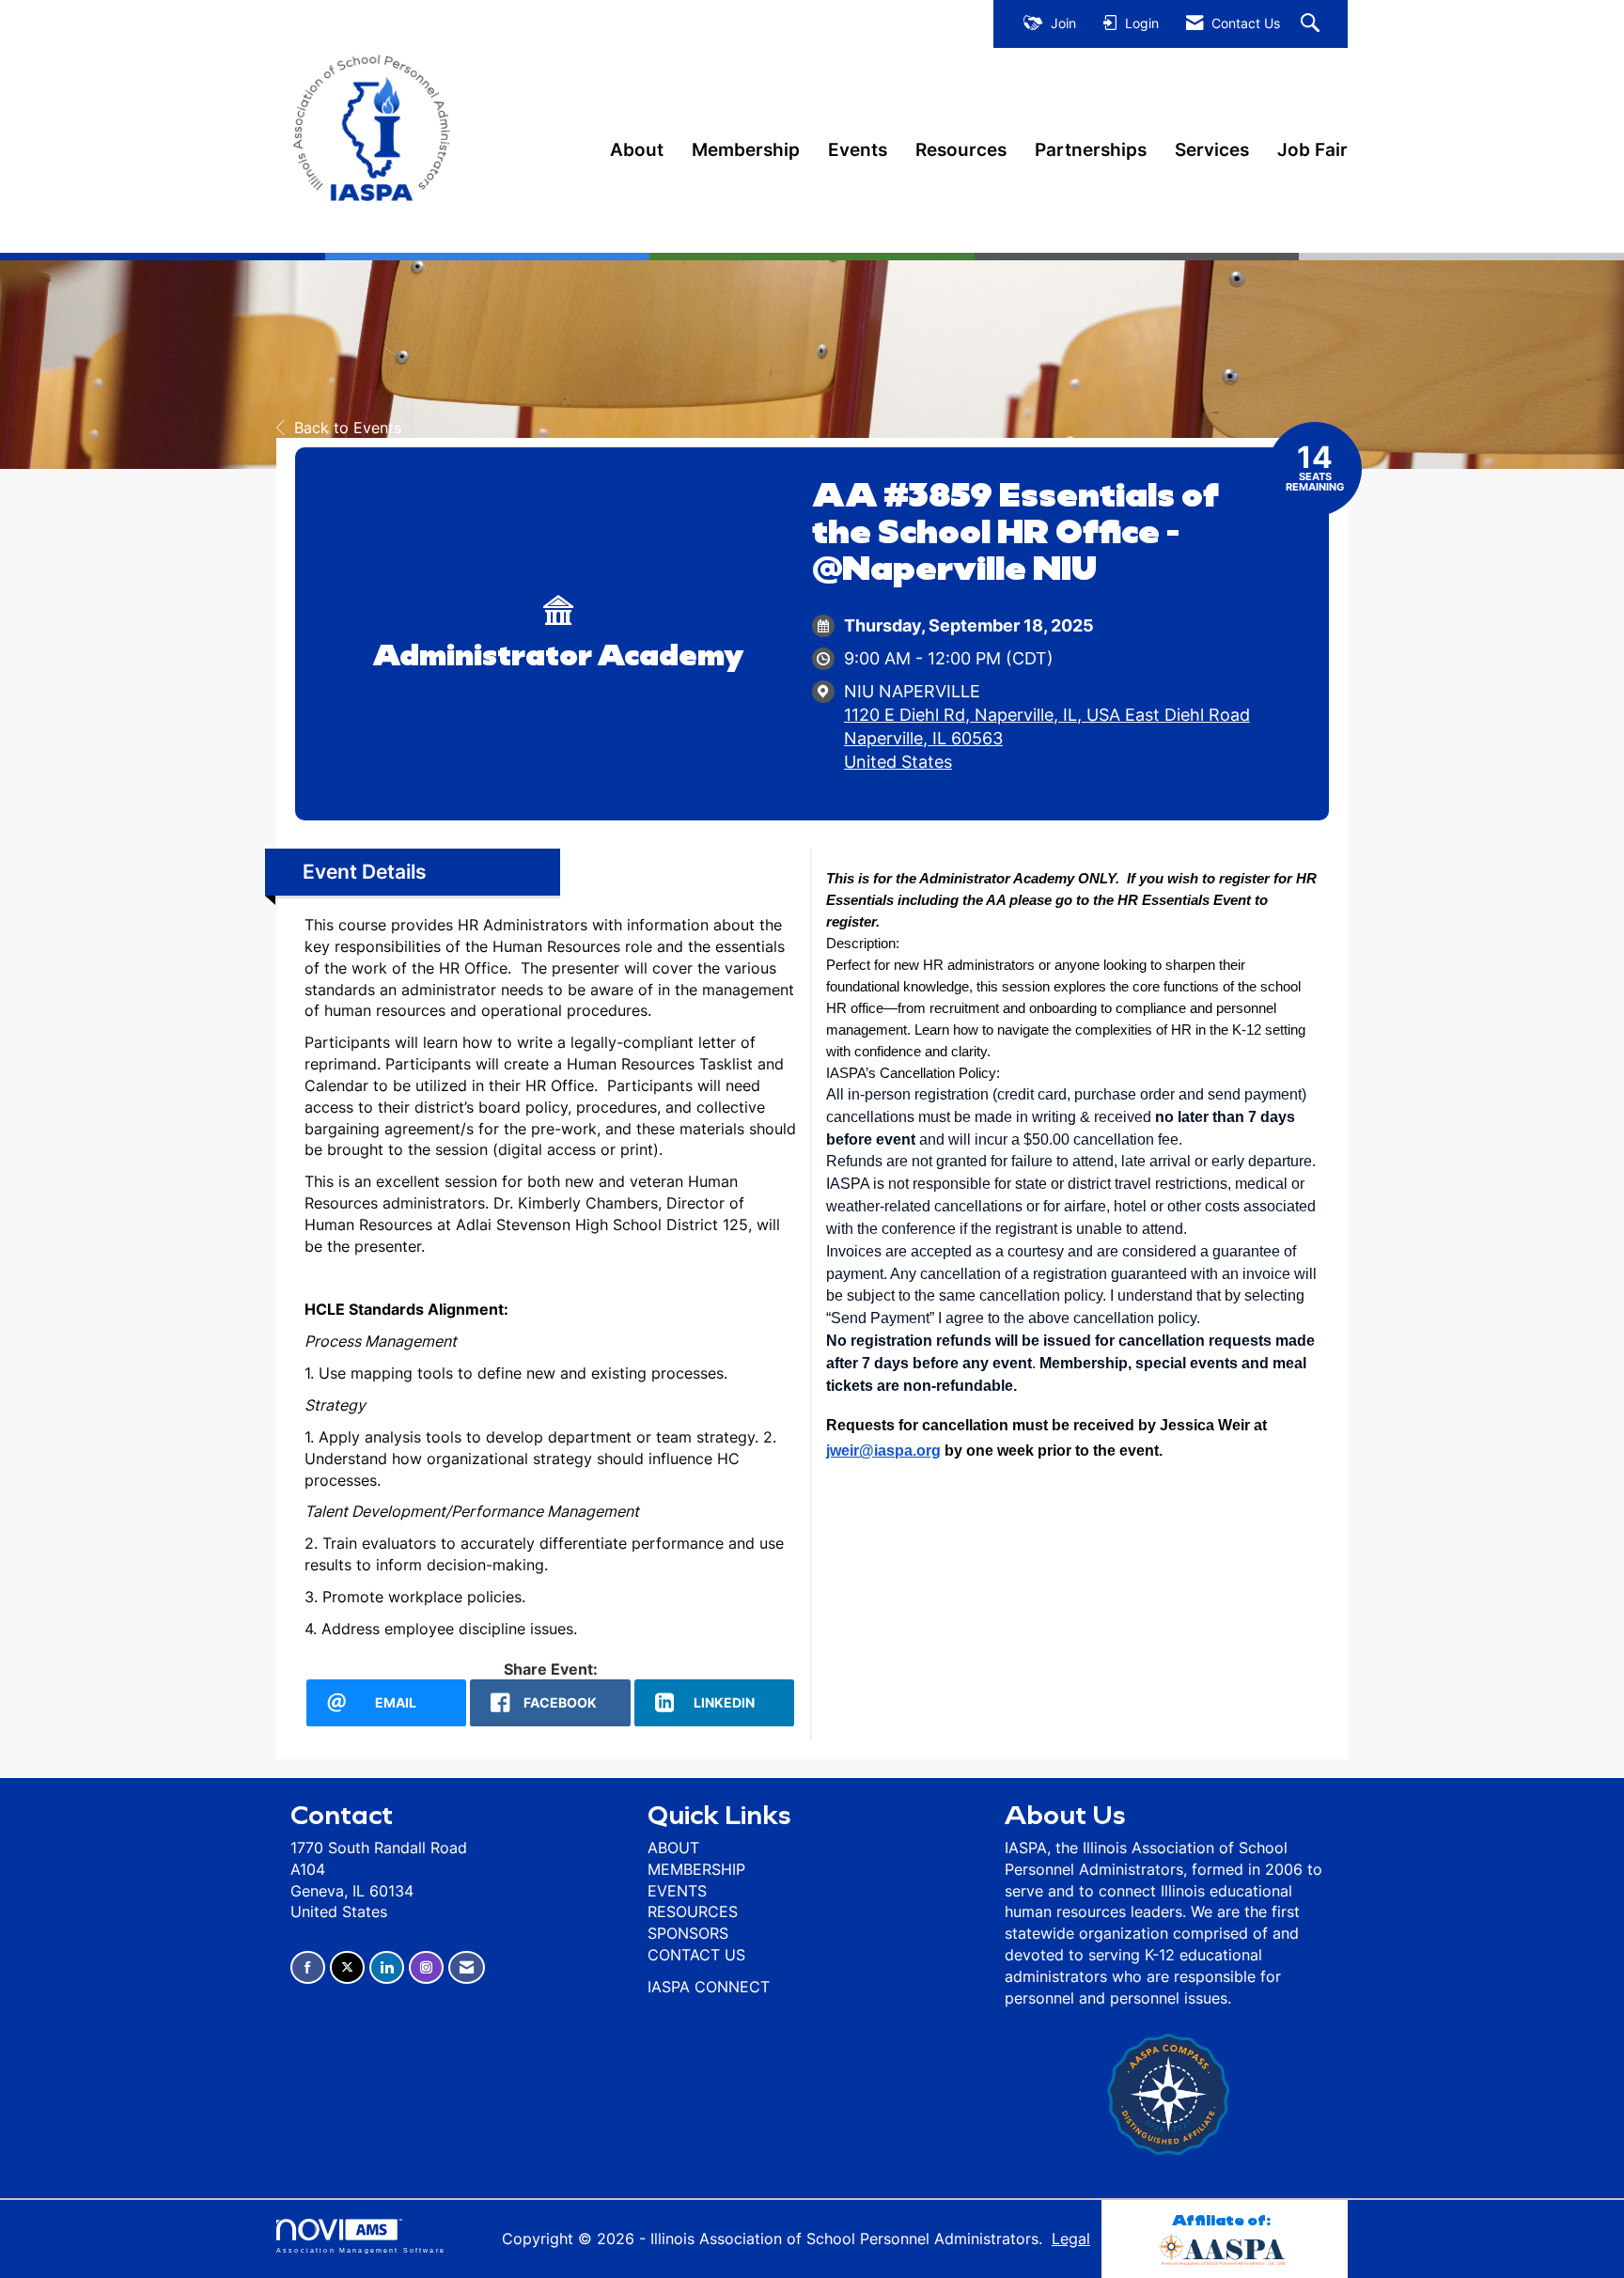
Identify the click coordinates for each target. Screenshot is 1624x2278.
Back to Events (348, 428)
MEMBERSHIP (696, 1869)
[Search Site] (1312, 24)
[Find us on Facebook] (308, 1967)
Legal (1071, 2239)
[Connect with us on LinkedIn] (387, 1967)
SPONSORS (688, 1933)
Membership (746, 149)
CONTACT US (696, 1955)
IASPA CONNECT (709, 1987)
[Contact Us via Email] (467, 1967)
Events (858, 149)
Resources (961, 149)
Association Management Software (361, 2250)
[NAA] (1225, 2247)
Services (1212, 149)
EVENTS (677, 1891)
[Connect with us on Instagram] (426, 1967)
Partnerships (1091, 149)
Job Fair (1312, 149)
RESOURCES (693, 1911)
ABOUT (673, 1848)
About (637, 149)
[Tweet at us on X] (347, 1967)
